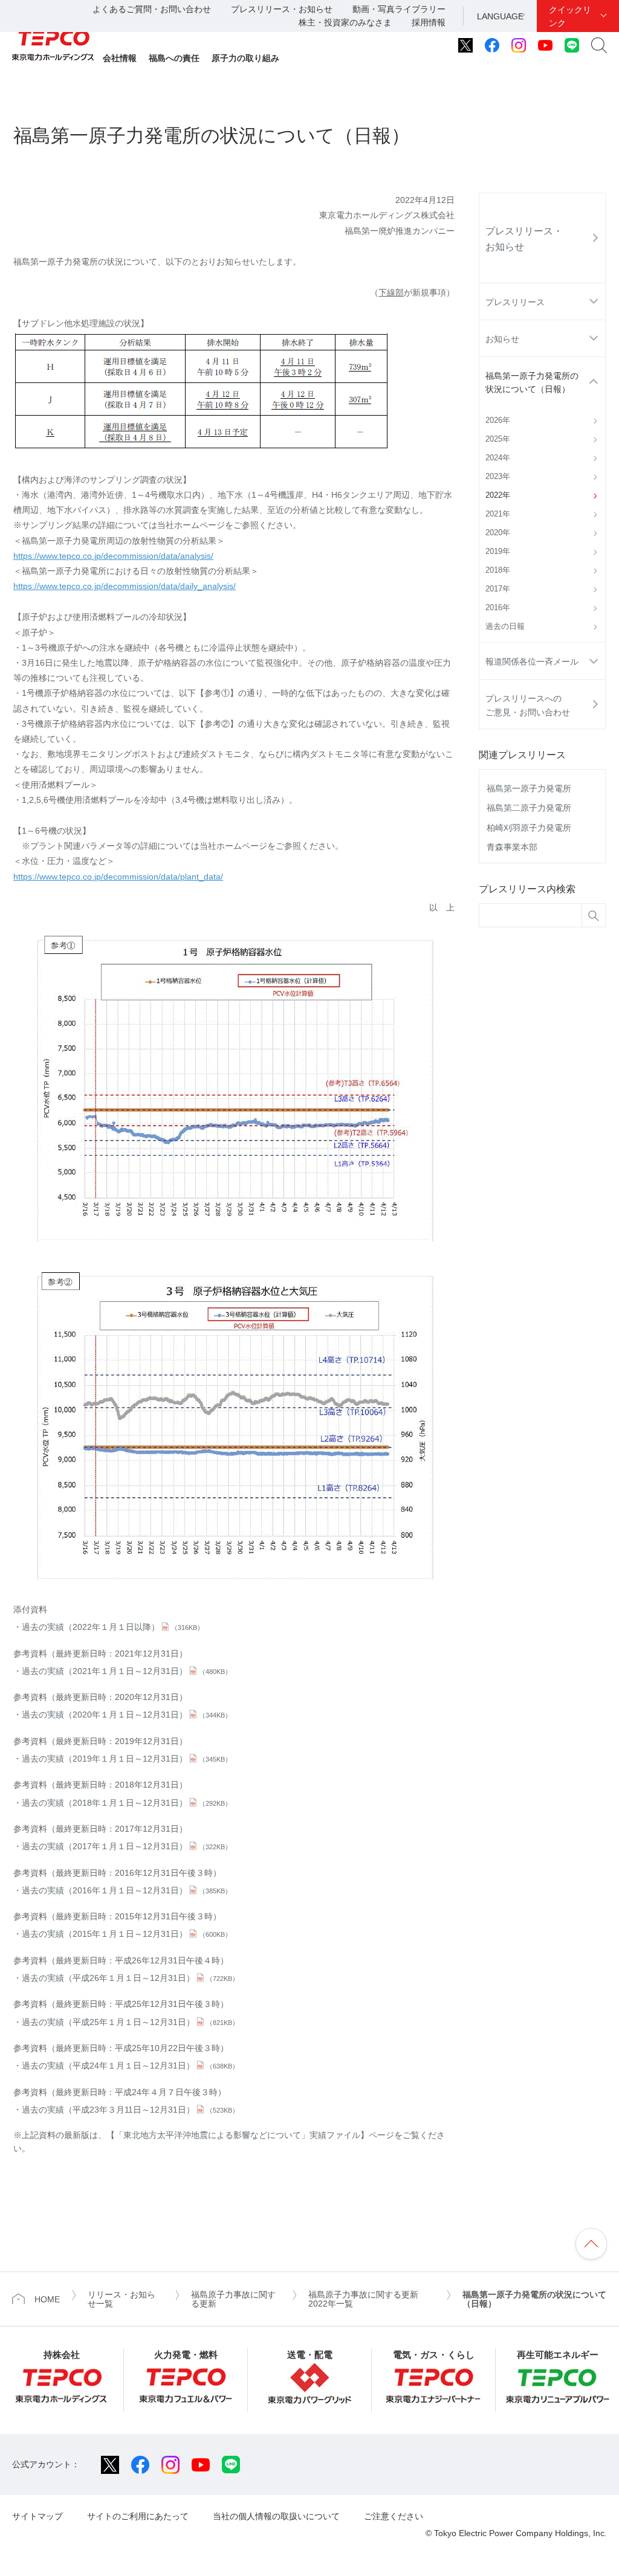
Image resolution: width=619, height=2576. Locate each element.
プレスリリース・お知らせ (282, 9)
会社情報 (120, 58)
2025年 (498, 439)
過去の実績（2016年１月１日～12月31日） (127, 1890)
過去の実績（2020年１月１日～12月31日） (127, 1715)
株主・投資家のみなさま (345, 22)
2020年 (498, 533)
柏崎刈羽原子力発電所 (529, 828)
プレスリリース (515, 302)
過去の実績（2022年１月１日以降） (113, 1627)
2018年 (498, 570)
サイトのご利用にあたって (138, 2516)
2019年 (498, 552)
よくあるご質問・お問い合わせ (152, 9)
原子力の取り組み (245, 58)
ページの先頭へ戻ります (591, 2244)
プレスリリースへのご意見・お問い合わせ (528, 705)
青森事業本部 (512, 847)
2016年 (498, 608)
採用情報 (429, 22)
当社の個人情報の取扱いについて (276, 2516)
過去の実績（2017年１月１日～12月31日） (127, 1846)
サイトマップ (37, 2516)
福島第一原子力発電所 (529, 788)
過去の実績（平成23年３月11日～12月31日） (130, 2110)
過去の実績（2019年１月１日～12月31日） (127, 1759)
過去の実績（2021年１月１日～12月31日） (127, 1671)
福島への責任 (174, 58)
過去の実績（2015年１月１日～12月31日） (127, 1934)
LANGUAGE (500, 16)
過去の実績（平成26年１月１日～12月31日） (130, 1978)
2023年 (498, 477)
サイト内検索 (599, 45)
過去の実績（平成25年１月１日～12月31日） (130, 2022)
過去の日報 (505, 626)
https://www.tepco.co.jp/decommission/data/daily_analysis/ (125, 586)
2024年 (498, 458)
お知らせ (502, 339)
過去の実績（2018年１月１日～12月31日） (127, 1803)
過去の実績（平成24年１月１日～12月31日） (130, 2066)
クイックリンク (570, 16)
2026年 (498, 420)
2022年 (498, 495)
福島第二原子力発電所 (529, 808)
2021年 (498, 514)
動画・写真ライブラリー (399, 9)
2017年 (498, 589)
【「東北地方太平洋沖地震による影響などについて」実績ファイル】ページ (250, 2135)
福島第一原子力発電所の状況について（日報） (532, 382)
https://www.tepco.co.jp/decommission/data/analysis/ (113, 556)
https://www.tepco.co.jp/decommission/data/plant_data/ (118, 877)
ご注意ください (394, 2516)
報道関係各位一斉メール (532, 662)
